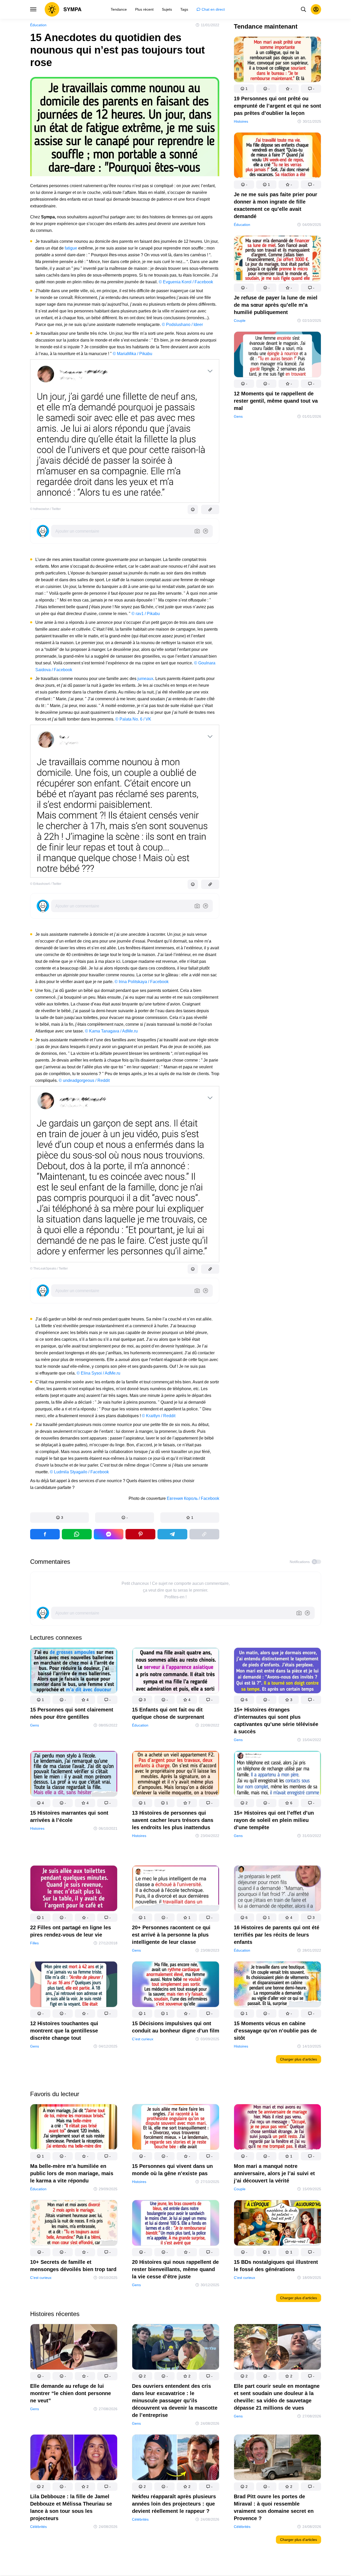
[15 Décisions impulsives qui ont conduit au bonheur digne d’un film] (176, 1985)
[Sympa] (63, 9)
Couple (240, 321)
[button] (60, 1518)
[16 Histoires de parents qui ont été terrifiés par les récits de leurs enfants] (277, 1889)
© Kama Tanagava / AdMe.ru (111, 1031)
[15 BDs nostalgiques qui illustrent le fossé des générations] (277, 2224)
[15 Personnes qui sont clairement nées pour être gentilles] (74, 1672)
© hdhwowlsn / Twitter (45, 509)
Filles (34, 1943)
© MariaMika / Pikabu (133, 354)
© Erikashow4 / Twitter (46, 884)
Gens (238, 416)
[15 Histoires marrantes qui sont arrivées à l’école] (74, 1775)
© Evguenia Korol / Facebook (186, 282)
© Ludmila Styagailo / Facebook (79, 1472)
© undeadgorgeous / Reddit (84, 1080)
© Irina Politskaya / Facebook (142, 982)
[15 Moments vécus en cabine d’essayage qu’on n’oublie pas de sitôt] (277, 1985)
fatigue (71, 248)
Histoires (241, 121)
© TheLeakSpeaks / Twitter (49, 1269)
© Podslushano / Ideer (182, 325)
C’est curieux (143, 2039)
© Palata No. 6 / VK (133, 719)
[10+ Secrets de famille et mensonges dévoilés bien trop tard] (74, 2224)
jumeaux (145, 679)
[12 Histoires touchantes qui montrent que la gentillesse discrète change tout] (74, 1985)
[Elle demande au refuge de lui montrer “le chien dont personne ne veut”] (74, 2348)
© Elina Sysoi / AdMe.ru (98, 1373)
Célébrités (38, 2527)
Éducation (38, 25)
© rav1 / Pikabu (146, 614)
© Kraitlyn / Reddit (159, 1416)
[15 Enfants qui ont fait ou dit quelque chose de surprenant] (176, 1672)
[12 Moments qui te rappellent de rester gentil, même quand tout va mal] (277, 355)
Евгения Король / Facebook (193, 1498)
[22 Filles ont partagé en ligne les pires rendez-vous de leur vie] (74, 1889)
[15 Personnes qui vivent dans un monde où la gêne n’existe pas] (176, 2128)
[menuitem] (119, 9)
